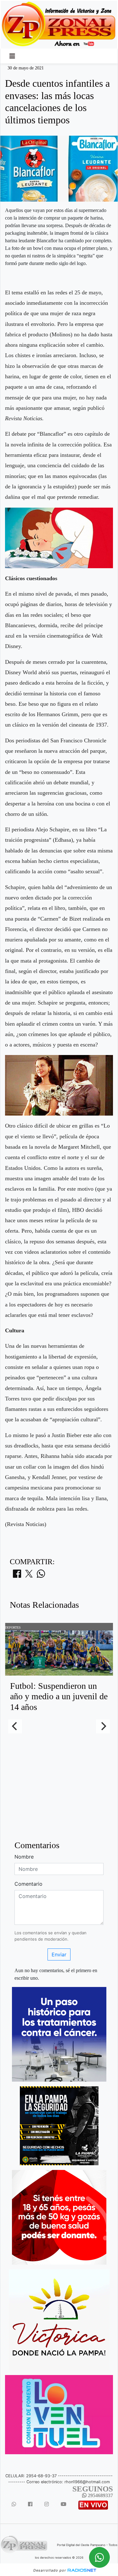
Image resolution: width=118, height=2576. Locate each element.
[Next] (103, 1726)
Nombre (24, 1857)
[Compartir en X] (29, 1576)
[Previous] (15, 1726)
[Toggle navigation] (12, 56)
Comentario (28, 1884)
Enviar (59, 1954)
